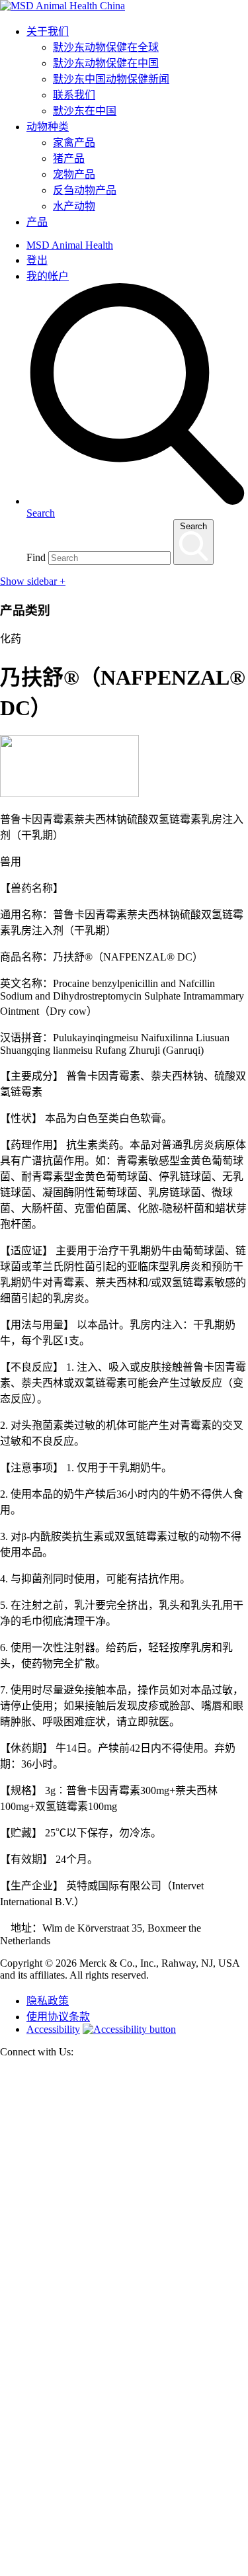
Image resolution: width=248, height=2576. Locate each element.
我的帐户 (48, 276)
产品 (37, 222)
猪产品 (69, 158)
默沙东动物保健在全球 (106, 47)
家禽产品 (74, 143)
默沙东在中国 (85, 111)
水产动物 (74, 206)
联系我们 (74, 95)
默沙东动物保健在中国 (106, 63)
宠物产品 (74, 174)
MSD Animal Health (70, 245)
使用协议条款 (58, 2017)
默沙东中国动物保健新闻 (111, 79)
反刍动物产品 (85, 190)
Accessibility (53, 2029)
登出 (37, 260)
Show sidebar (33, 581)
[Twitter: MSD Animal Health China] (124, 2319)
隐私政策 (48, 2001)
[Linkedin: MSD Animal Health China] (124, 2570)
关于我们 (48, 31)
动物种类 (48, 127)
